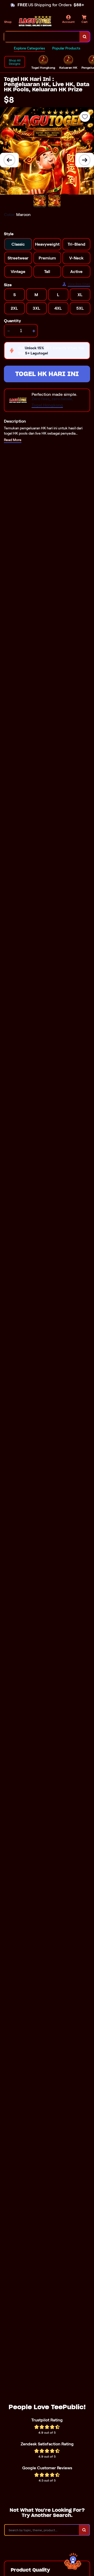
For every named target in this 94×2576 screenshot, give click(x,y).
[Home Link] (35, 21)
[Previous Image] (9, 160)
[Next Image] (85, 160)
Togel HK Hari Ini (47, 374)
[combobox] (42, 37)
